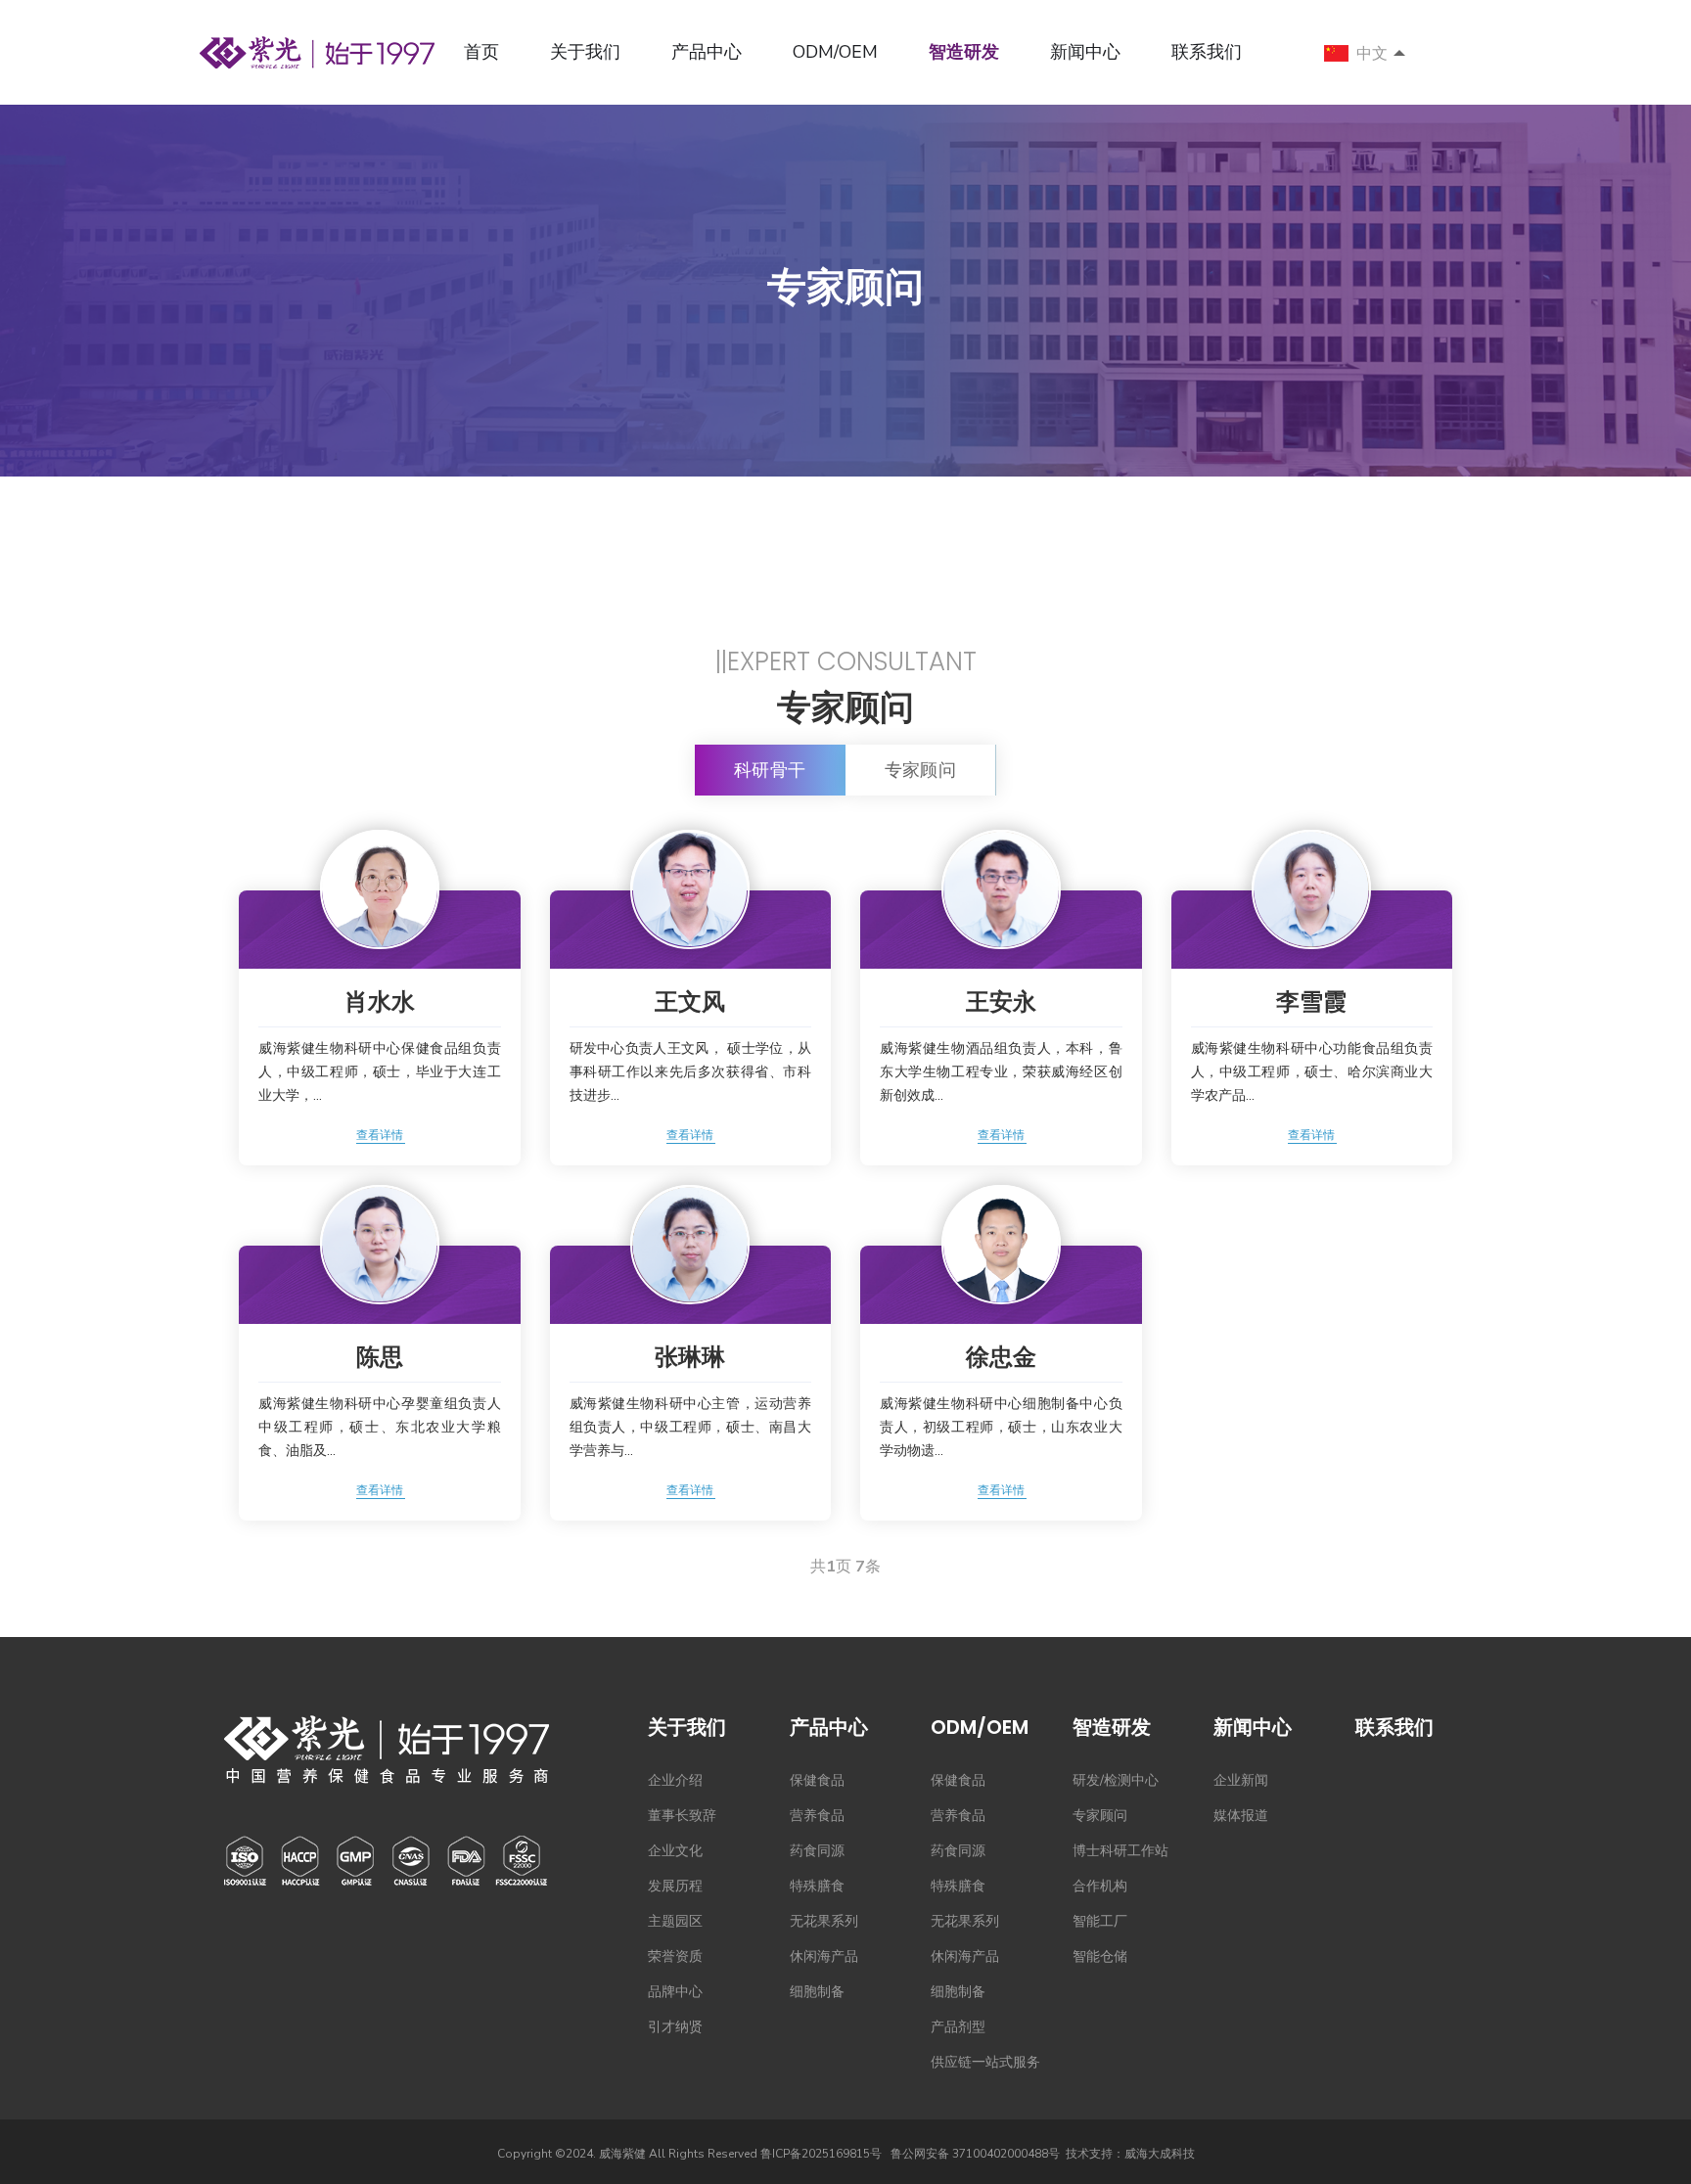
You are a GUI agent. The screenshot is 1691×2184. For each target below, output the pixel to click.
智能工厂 (1100, 1921)
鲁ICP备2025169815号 (821, 2154)
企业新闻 (1241, 1780)
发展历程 (675, 1886)
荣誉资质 (675, 1956)
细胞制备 (817, 1992)
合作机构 (1100, 1886)
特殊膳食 (817, 1886)
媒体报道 (1241, 1816)
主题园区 (675, 1921)
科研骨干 (770, 770)
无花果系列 (824, 1921)
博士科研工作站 (1120, 1851)
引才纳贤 (675, 2027)
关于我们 (585, 52)
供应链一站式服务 (985, 2062)
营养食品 (817, 1816)
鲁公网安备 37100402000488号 (975, 2154)
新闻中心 (1085, 52)
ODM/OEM (835, 52)
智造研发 (964, 52)
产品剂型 (958, 2027)
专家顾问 (921, 770)
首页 (481, 52)
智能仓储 (1100, 1956)
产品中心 (707, 52)
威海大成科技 (1160, 2154)
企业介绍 (675, 1780)
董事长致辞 (682, 1816)
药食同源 (817, 1851)
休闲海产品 (824, 1956)
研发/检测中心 (1116, 1780)
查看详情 (380, 1135)
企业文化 (675, 1851)
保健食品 (817, 1780)
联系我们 (1207, 52)
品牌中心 (675, 1992)
